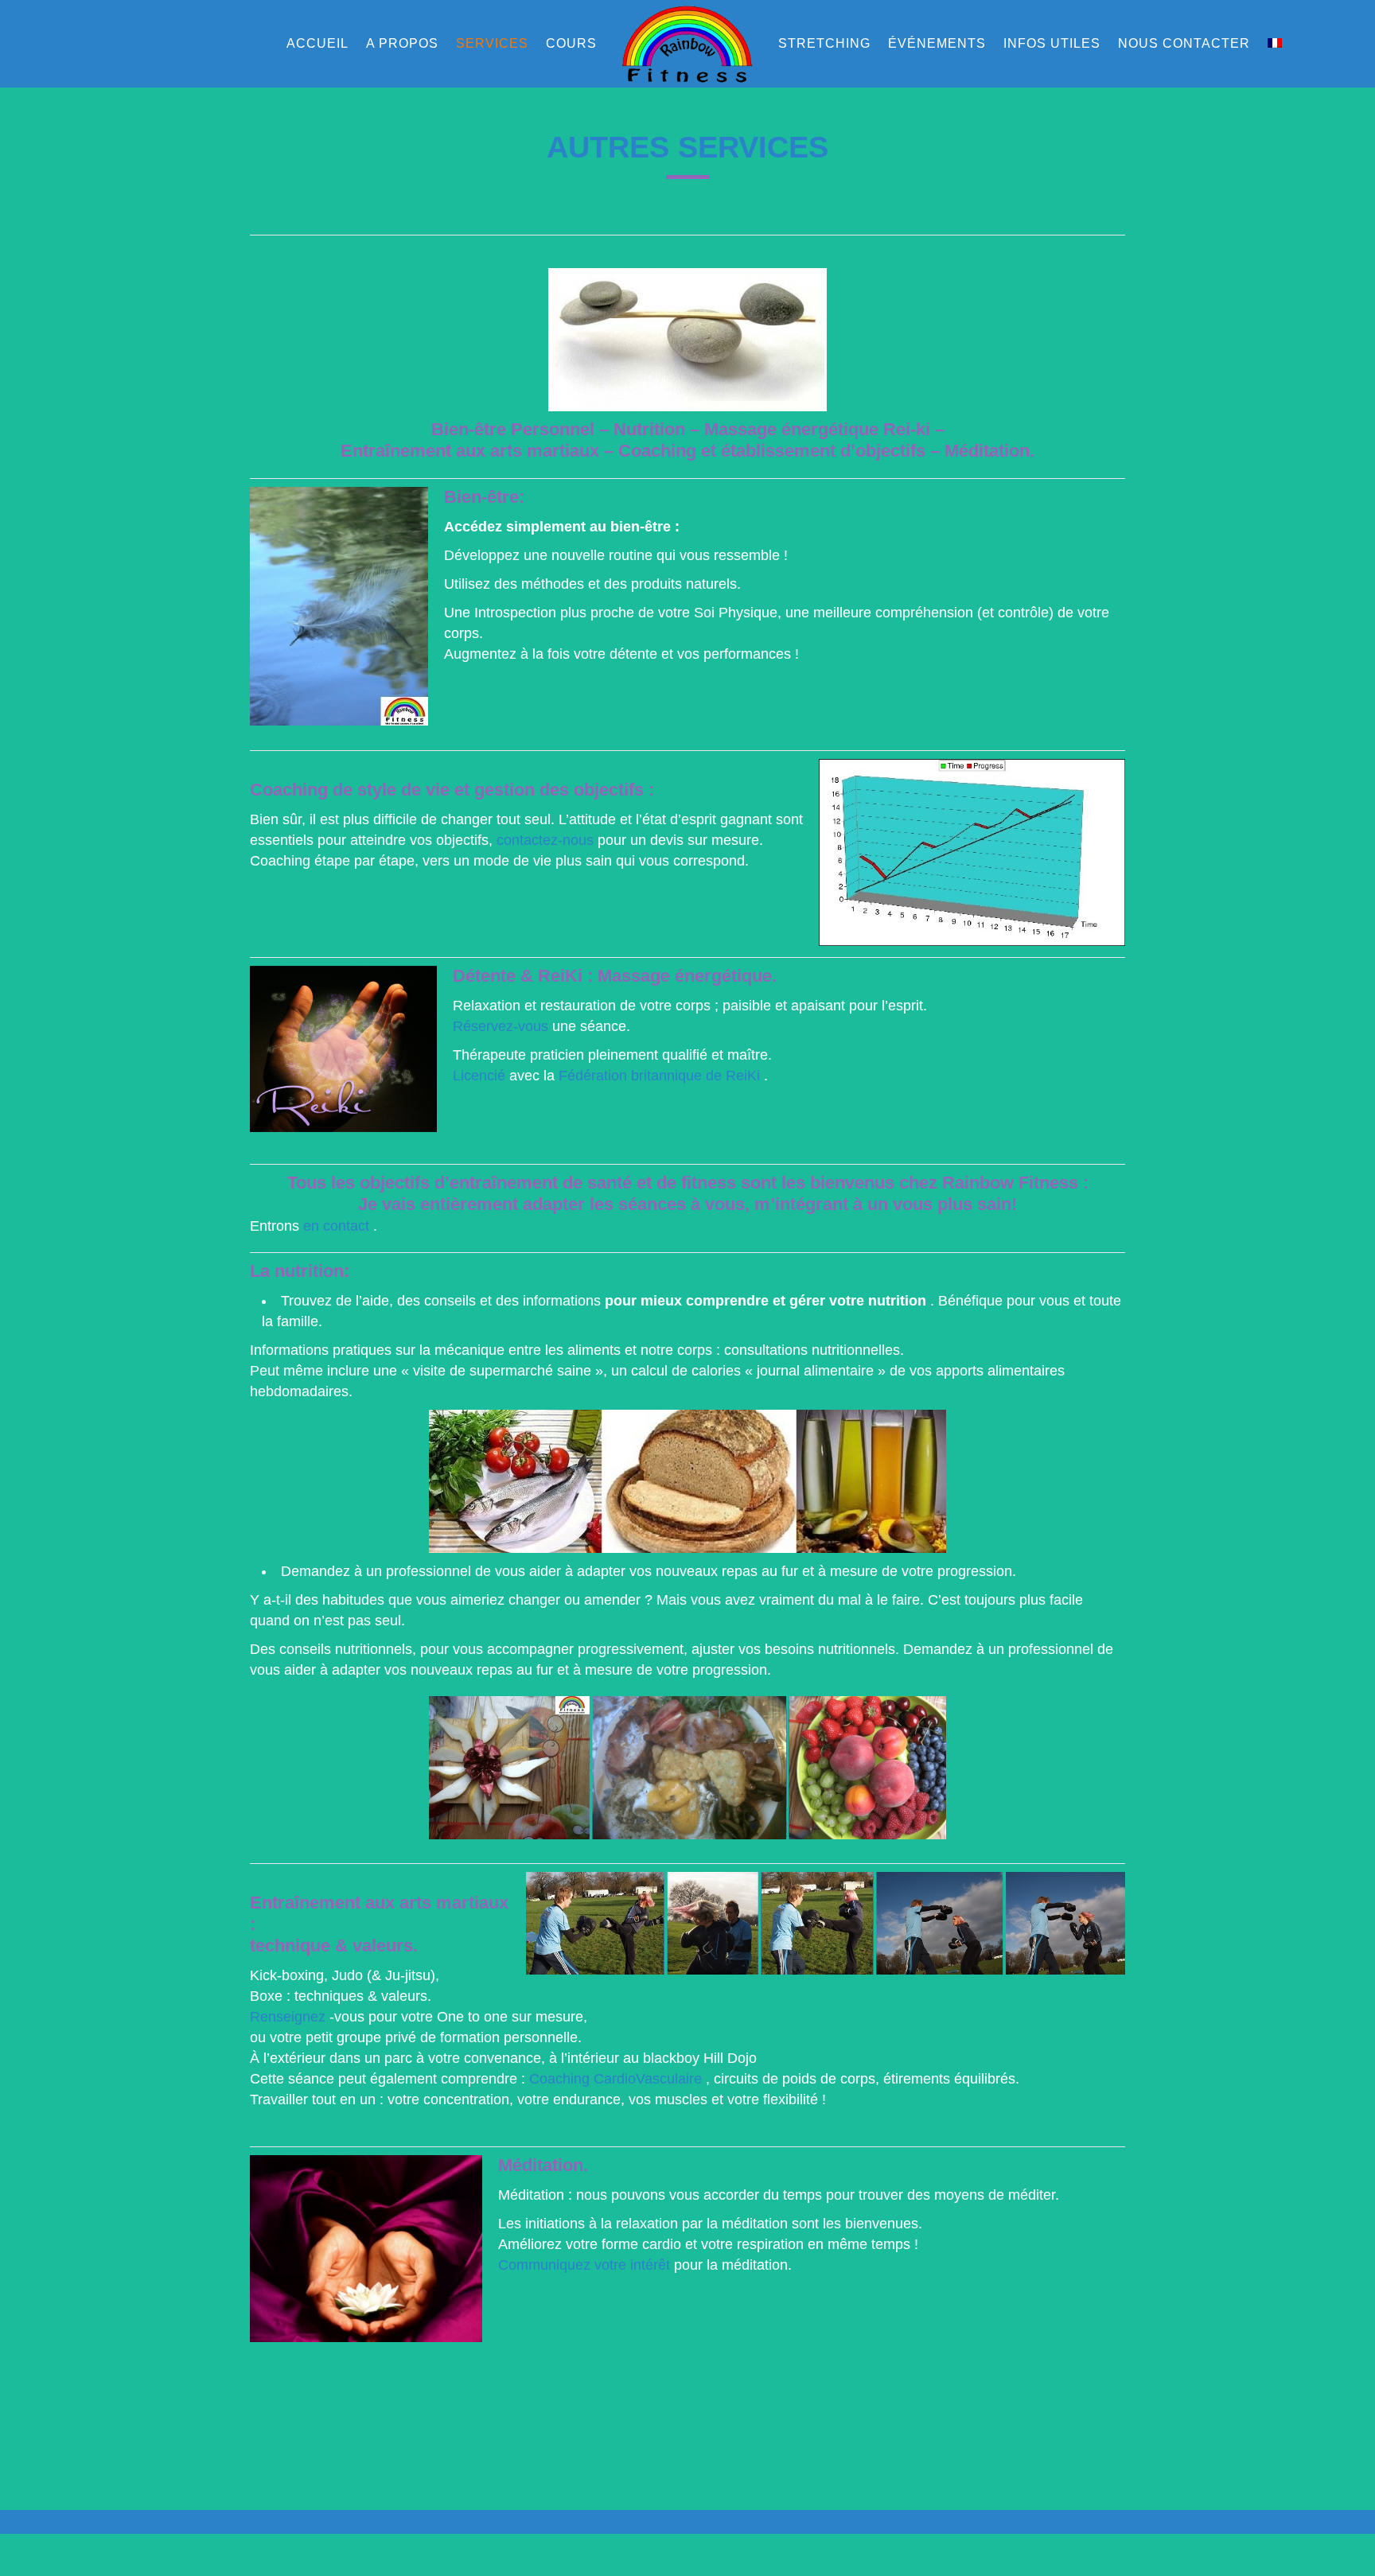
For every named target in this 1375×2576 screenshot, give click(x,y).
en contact (336, 1226)
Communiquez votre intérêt (584, 2265)
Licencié (479, 1076)
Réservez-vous (501, 1026)
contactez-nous (545, 840)
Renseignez (288, 2017)
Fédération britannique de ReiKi (659, 1076)
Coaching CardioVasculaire (615, 2079)
